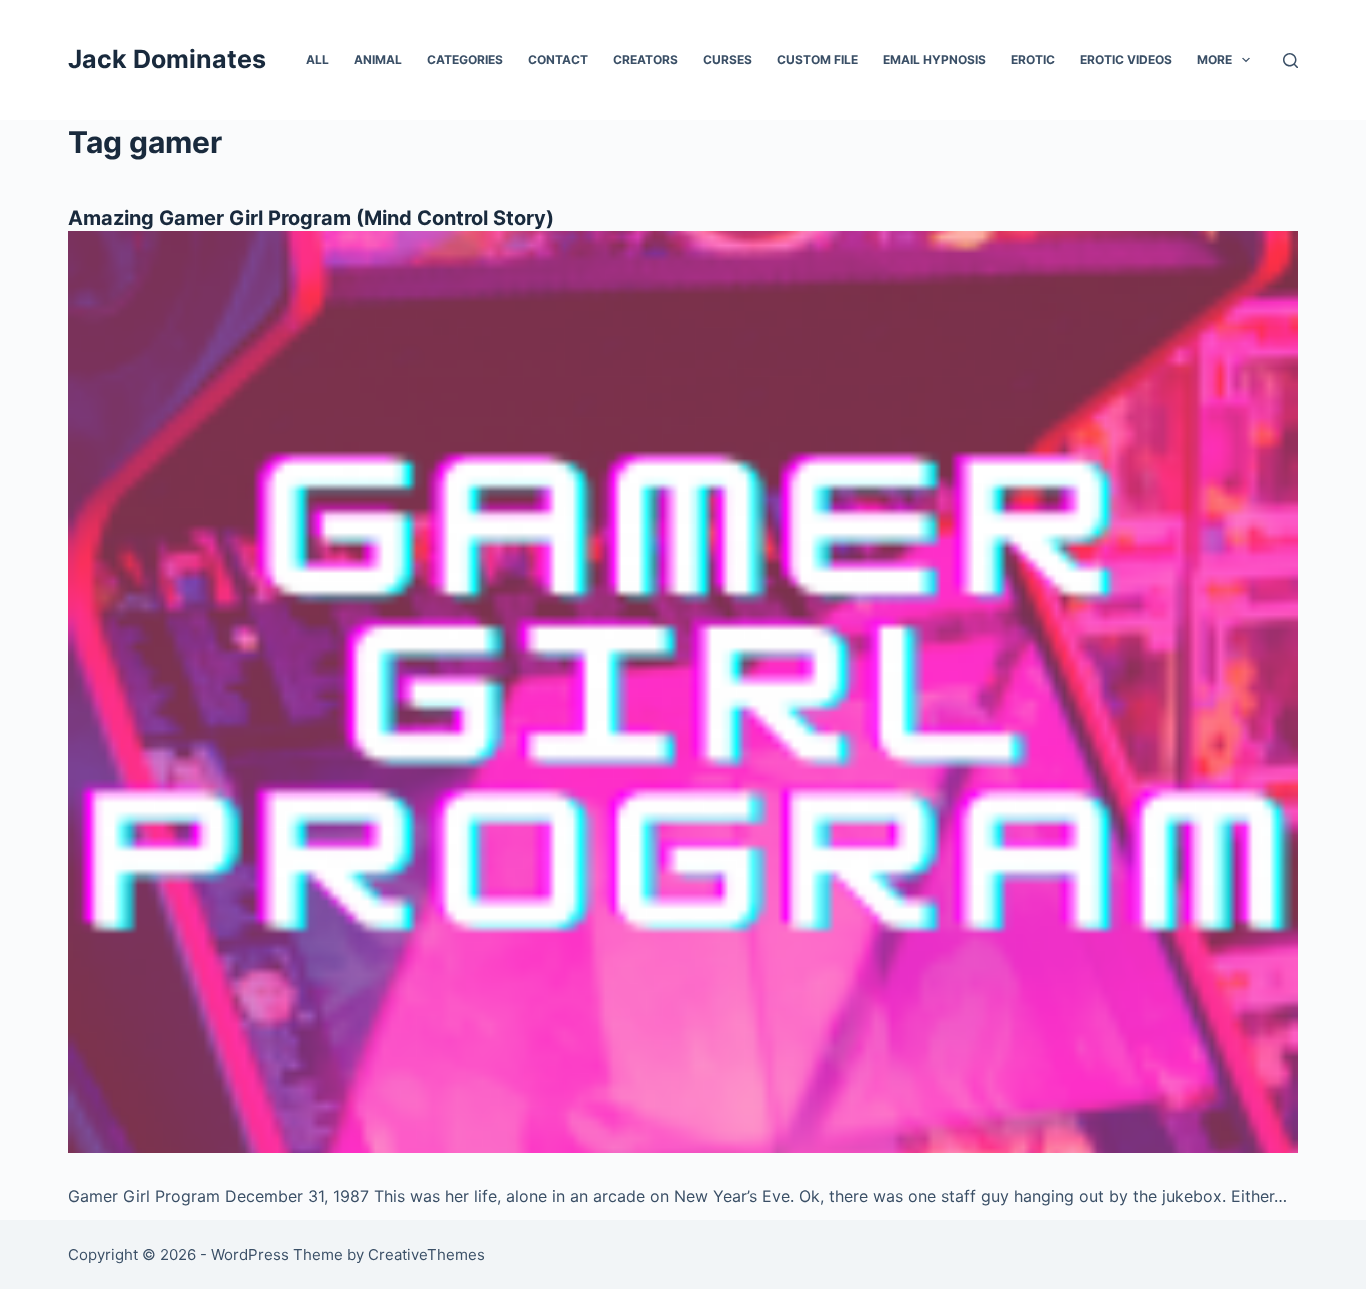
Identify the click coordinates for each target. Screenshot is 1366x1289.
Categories (465, 59)
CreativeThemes (426, 1254)
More (1214, 59)
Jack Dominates (167, 59)
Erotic (1033, 59)
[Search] (1290, 60)
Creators (645, 59)
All (317, 59)
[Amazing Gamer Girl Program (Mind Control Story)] (682, 692)
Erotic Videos (1126, 59)
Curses (727, 59)
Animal (378, 59)
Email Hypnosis (934, 59)
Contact (558, 59)
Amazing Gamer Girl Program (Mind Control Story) (311, 218)
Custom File (817, 59)
